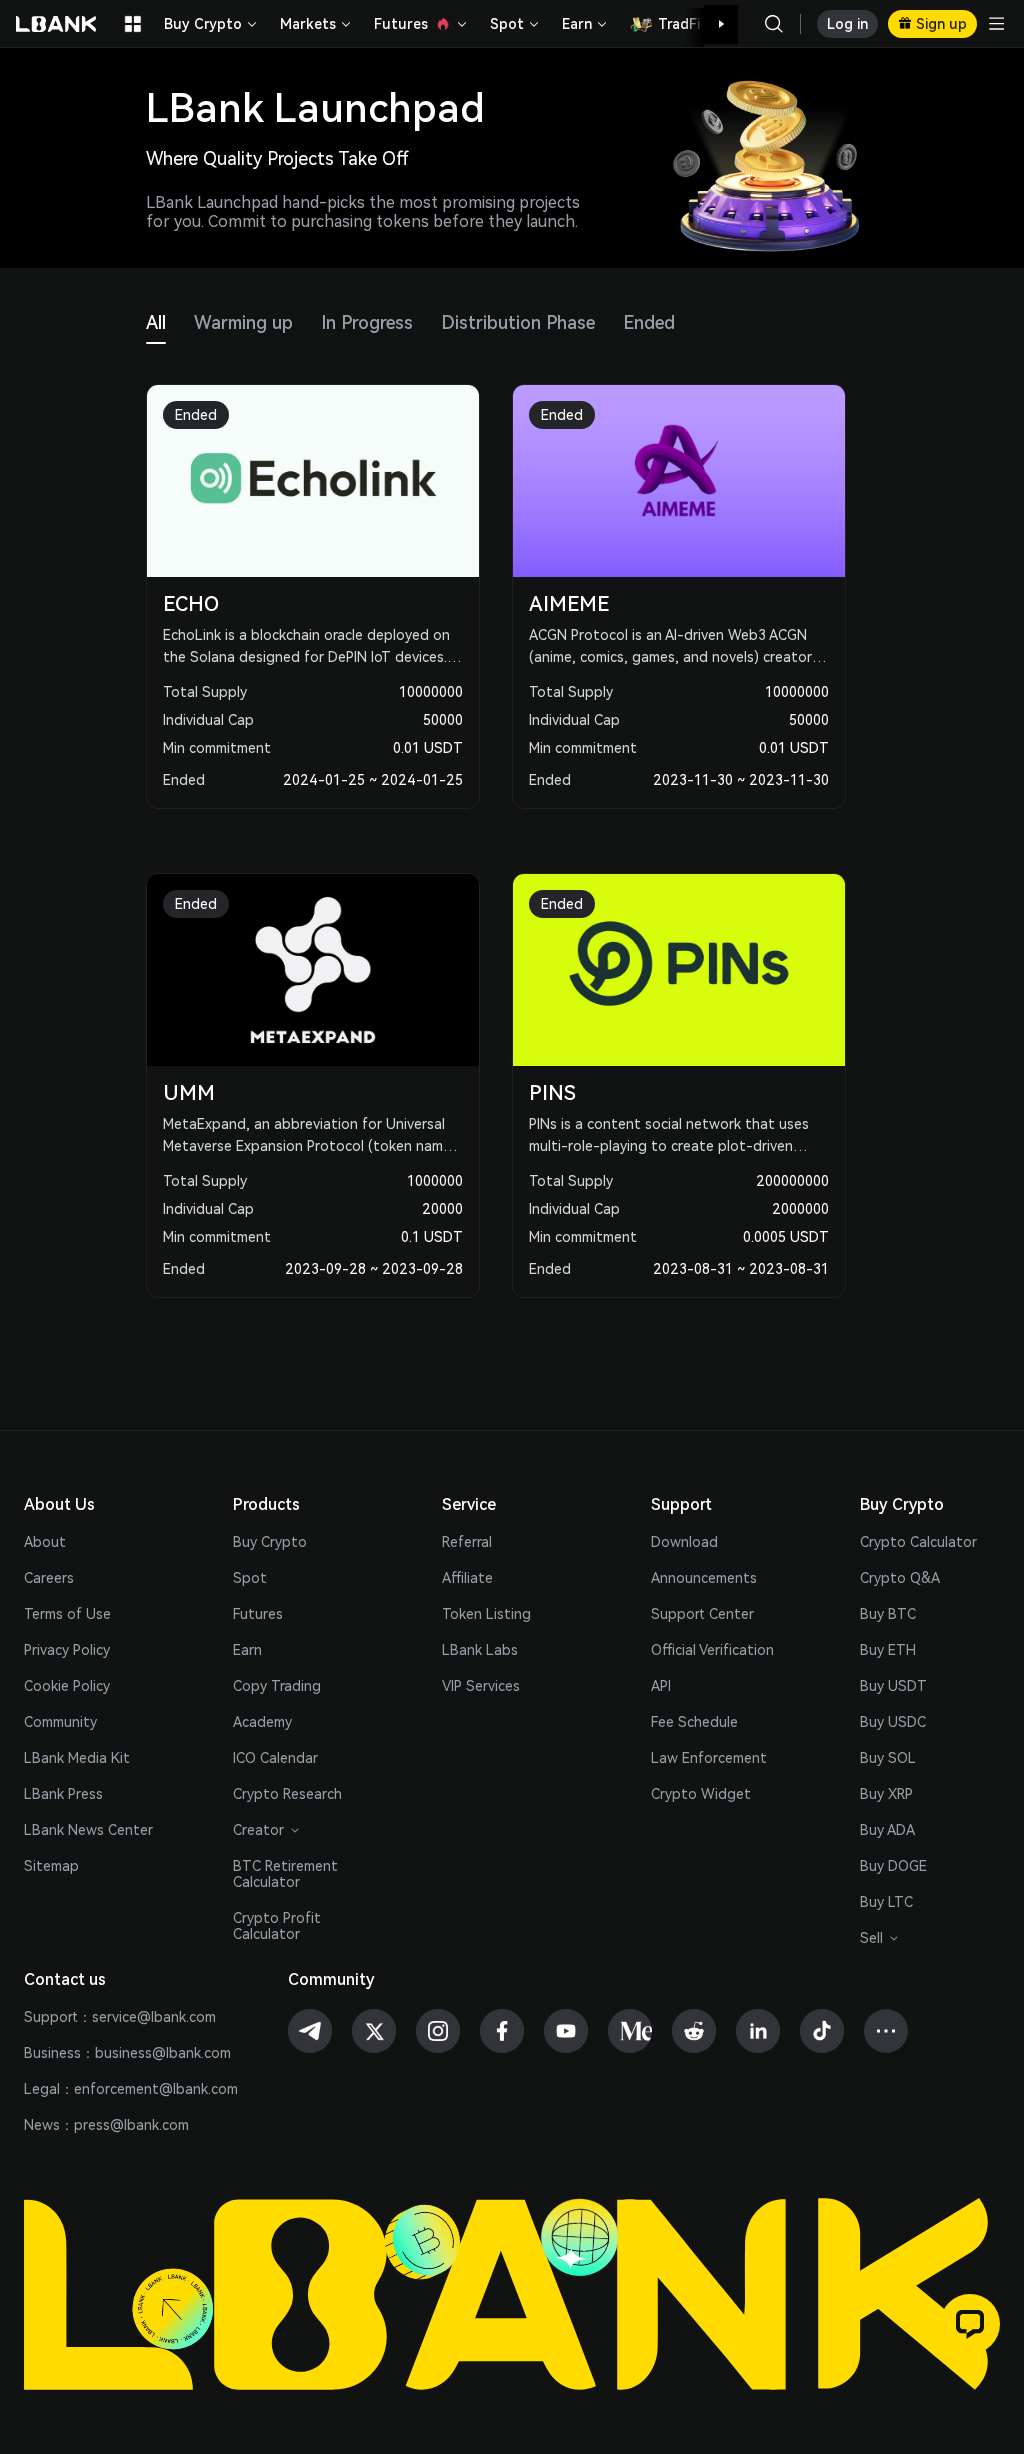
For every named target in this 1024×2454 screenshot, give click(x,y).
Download (684, 1542)
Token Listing (486, 1614)
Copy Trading (277, 1686)
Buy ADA (887, 1830)
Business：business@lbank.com (127, 2053)
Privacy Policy (67, 1650)
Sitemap (51, 1866)
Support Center (702, 1614)
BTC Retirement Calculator (285, 1874)
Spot (250, 1578)
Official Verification (712, 1650)
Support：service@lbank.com (120, 2017)
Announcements (704, 1578)
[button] (711, 24)
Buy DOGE (893, 1866)
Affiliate (467, 1578)
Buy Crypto (270, 1542)
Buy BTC (888, 1614)
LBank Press (63, 1794)
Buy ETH (888, 1650)
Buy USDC (893, 1722)
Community (60, 1722)
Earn (247, 1650)
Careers (49, 1578)
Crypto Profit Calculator (277, 1926)
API (661, 1686)
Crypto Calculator (918, 1542)
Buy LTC (886, 1902)
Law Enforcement (709, 1758)
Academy (262, 1722)
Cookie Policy (67, 1686)
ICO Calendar (275, 1758)
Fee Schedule (694, 1722)
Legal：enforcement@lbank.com (131, 2089)
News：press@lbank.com (106, 2125)
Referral (467, 1542)
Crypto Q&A (900, 1578)
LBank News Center (88, 1830)
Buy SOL (888, 1758)
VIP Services (481, 1686)
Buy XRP (886, 1794)
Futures (258, 1614)
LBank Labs (480, 1650)
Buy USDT (893, 1686)
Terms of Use (67, 1614)
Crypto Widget (701, 1794)
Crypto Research (287, 1794)
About (45, 1542)
